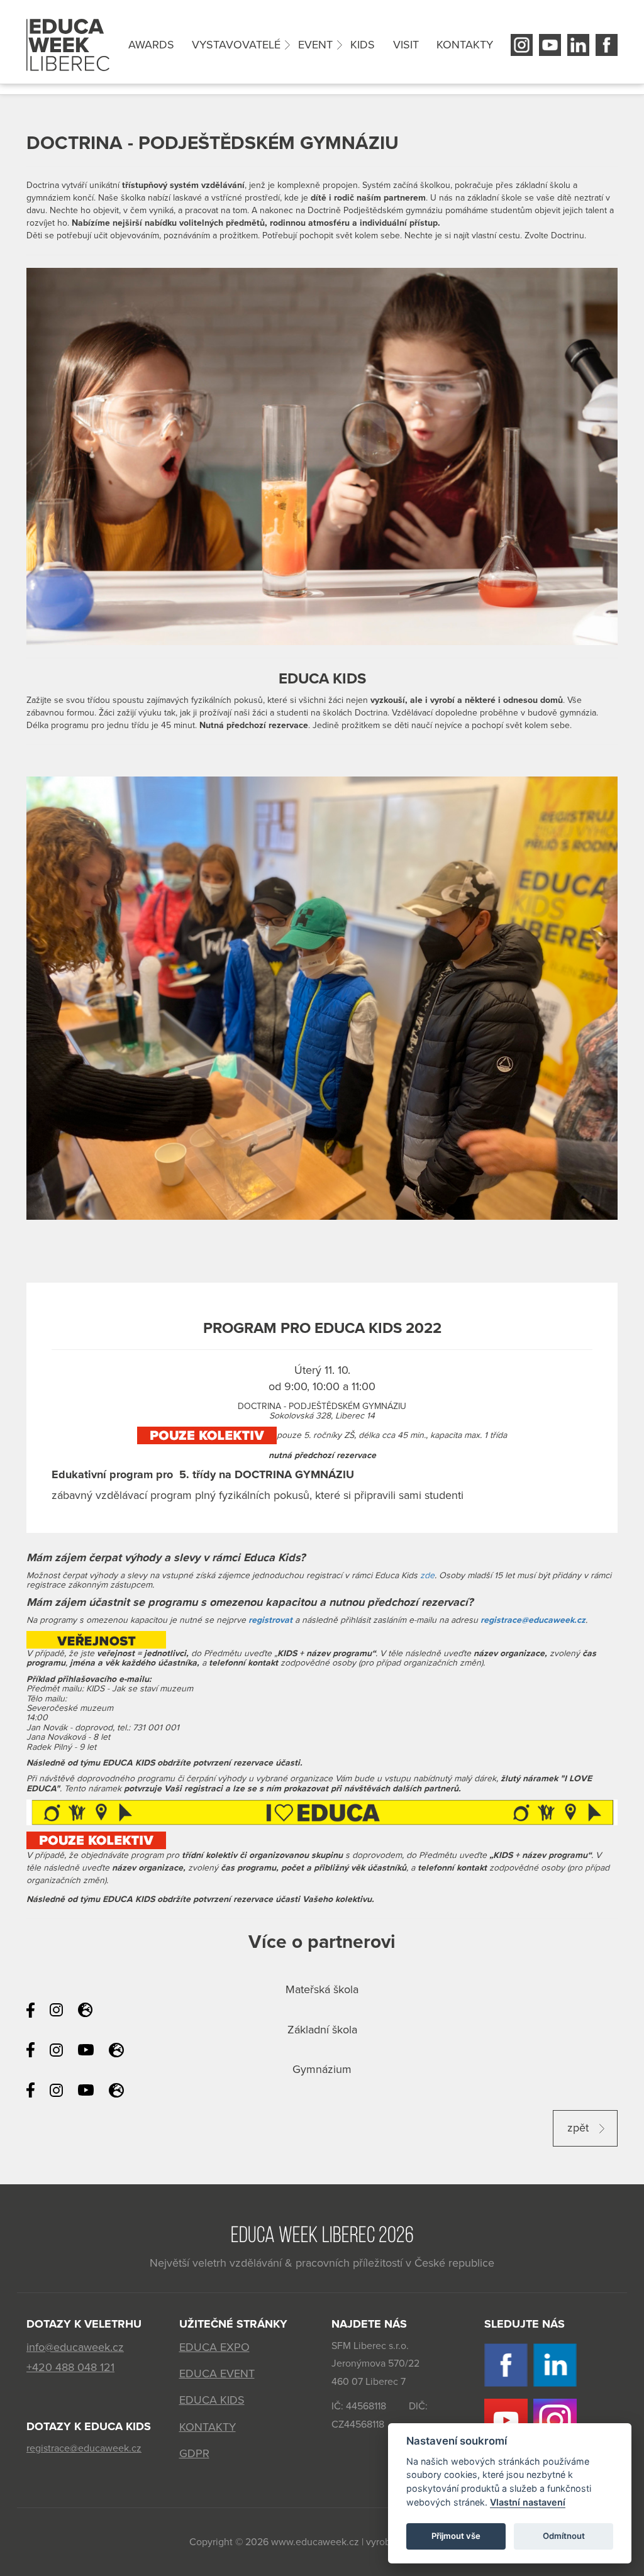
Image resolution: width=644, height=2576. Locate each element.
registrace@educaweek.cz (533, 1620)
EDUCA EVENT (217, 2374)
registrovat (270, 1620)
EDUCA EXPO (214, 2347)
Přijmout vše (456, 2536)
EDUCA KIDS (212, 2400)
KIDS (363, 45)
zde (427, 1575)
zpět (580, 2128)
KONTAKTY (465, 45)
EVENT (315, 45)
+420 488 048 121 (70, 2367)
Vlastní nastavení (528, 2502)
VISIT (406, 45)
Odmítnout (564, 2536)
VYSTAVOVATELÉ (236, 45)
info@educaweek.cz (75, 2347)
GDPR (194, 2453)
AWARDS (151, 45)
